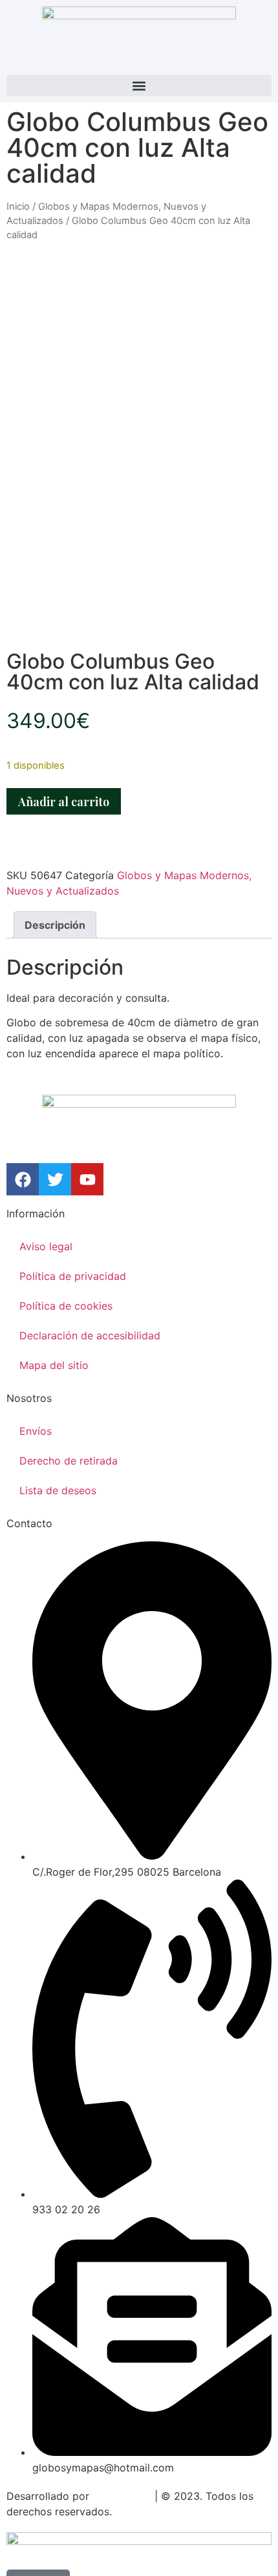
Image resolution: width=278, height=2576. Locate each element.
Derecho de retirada (69, 1461)
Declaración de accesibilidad (90, 1335)
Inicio (18, 207)
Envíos (36, 1431)
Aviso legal (46, 1246)
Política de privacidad (73, 1276)
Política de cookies (66, 1306)
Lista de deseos (58, 1490)
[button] (139, 86)
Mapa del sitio (54, 1365)
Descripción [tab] (55, 925)
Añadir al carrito (64, 802)
